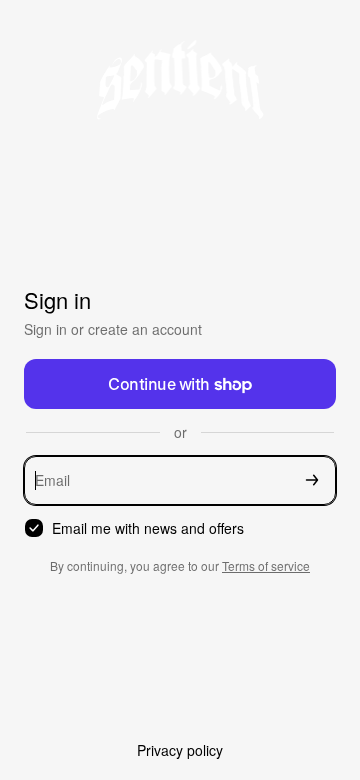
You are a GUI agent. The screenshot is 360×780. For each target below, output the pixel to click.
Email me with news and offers (148, 528)
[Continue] (312, 480)
